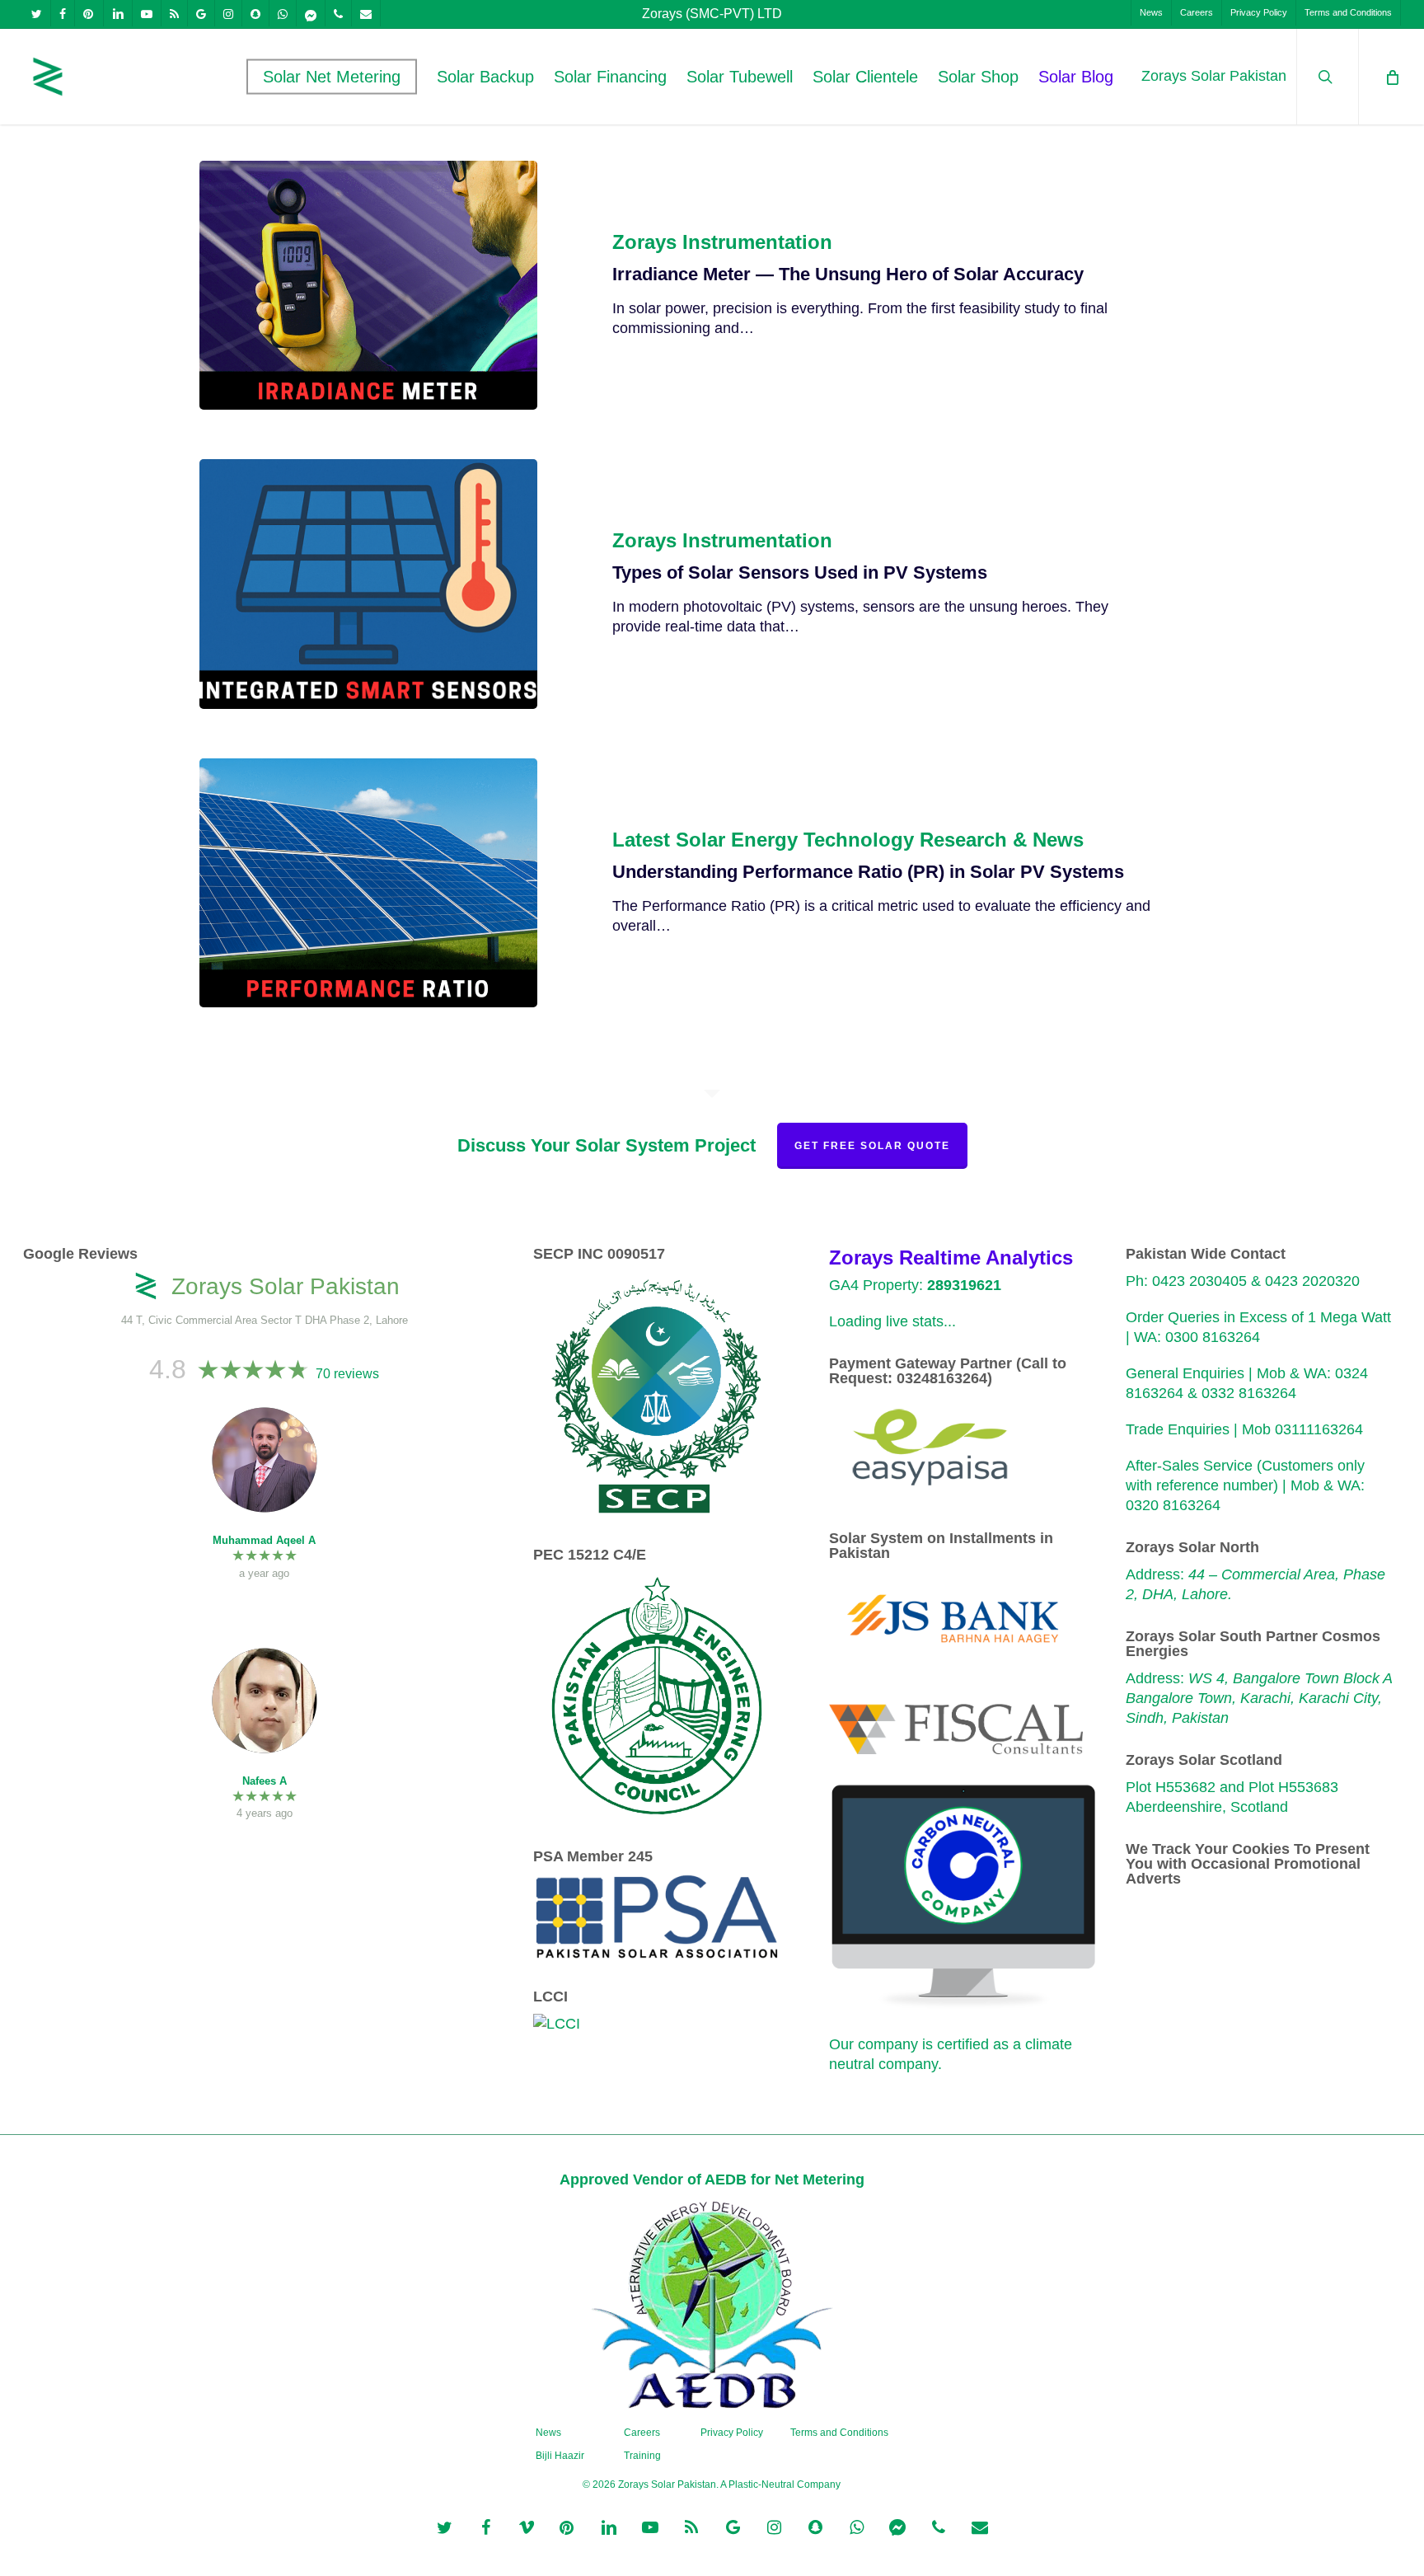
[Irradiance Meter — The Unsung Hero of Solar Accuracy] (369, 285)
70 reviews (347, 1374)
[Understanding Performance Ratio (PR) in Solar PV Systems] (369, 883)
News (548, 2433)
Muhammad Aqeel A (264, 1540)
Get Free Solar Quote (872, 1146)
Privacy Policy (732, 2433)
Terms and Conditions (839, 2433)
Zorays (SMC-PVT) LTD (712, 14)
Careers (642, 2433)
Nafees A (265, 1781)
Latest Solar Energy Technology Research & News (848, 840)
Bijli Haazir (560, 2456)
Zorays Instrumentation (722, 242)
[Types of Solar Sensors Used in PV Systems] (369, 584)
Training (642, 2456)
